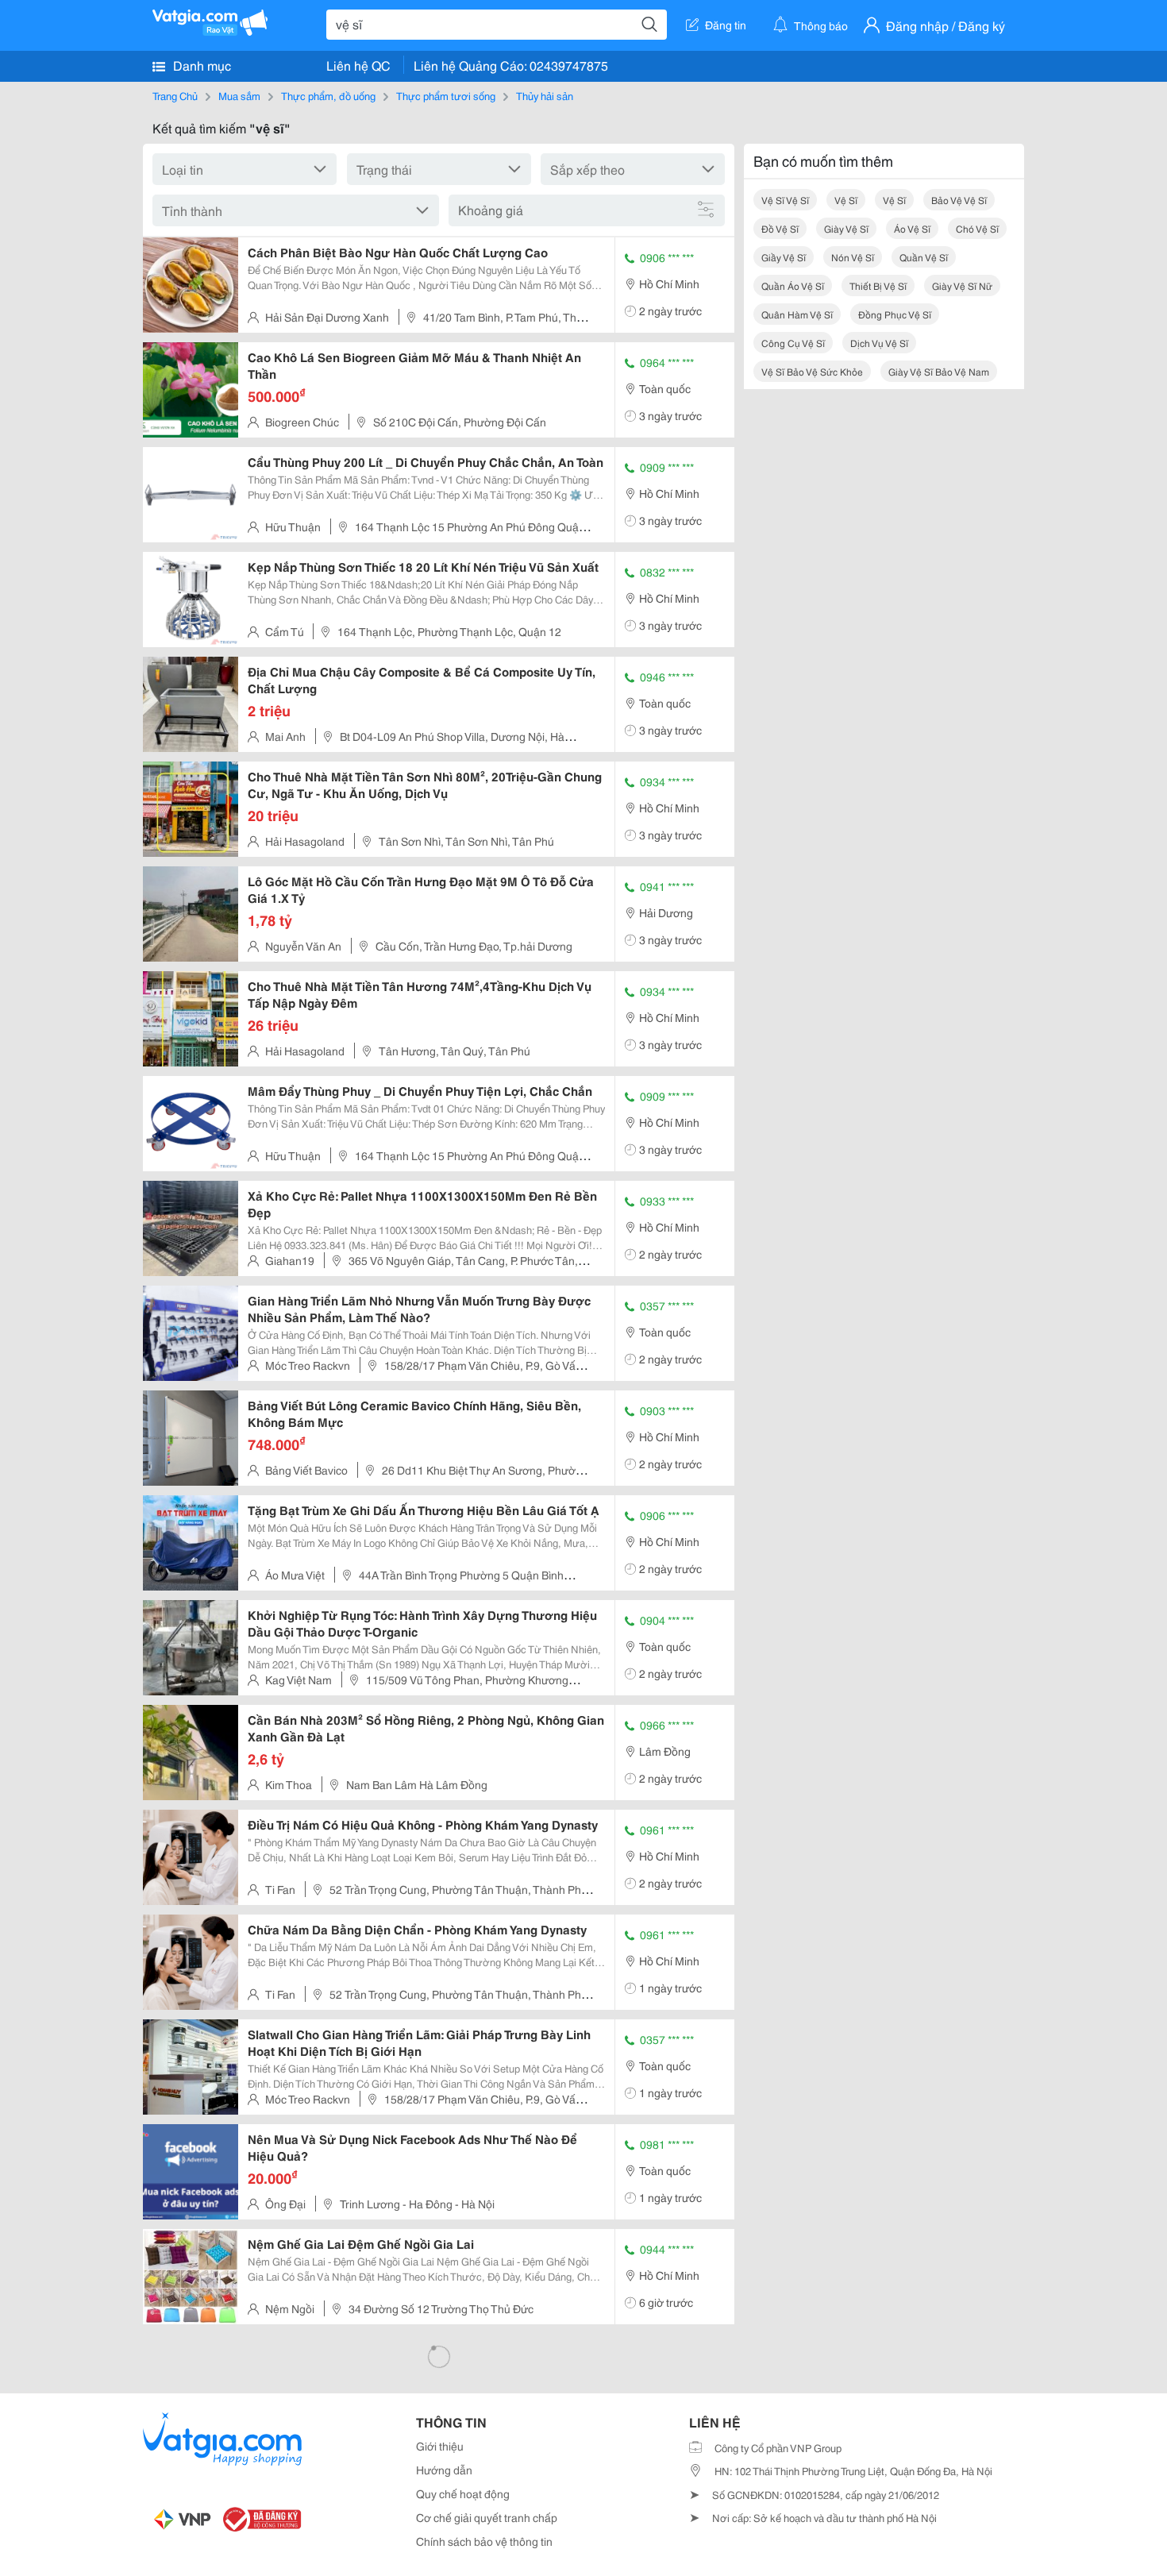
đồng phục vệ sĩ (895, 314)
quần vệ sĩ (924, 257)
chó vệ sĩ (977, 228)
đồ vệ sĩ (780, 228)
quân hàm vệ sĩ (797, 314)
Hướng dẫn (444, 2470)
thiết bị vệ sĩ (878, 285)
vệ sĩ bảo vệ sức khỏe (812, 371)
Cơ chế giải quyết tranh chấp (487, 2517)
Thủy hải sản (545, 95)
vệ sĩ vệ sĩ (785, 200)
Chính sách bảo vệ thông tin (484, 2541)
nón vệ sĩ (853, 257)
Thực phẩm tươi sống (446, 95)
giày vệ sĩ (846, 228)
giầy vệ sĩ (784, 257)
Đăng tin (726, 25)
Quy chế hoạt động (463, 2493)
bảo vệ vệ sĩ (959, 200)
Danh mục (200, 65)
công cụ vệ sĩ (793, 343)
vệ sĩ (846, 200)
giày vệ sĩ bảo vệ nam (939, 371)
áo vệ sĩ (912, 228)
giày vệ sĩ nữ (962, 285)
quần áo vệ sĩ (793, 285)
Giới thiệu (440, 2446)
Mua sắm (239, 95)
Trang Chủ (175, 95)
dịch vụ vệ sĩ (879, 343)
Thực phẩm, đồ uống (328, 95)
